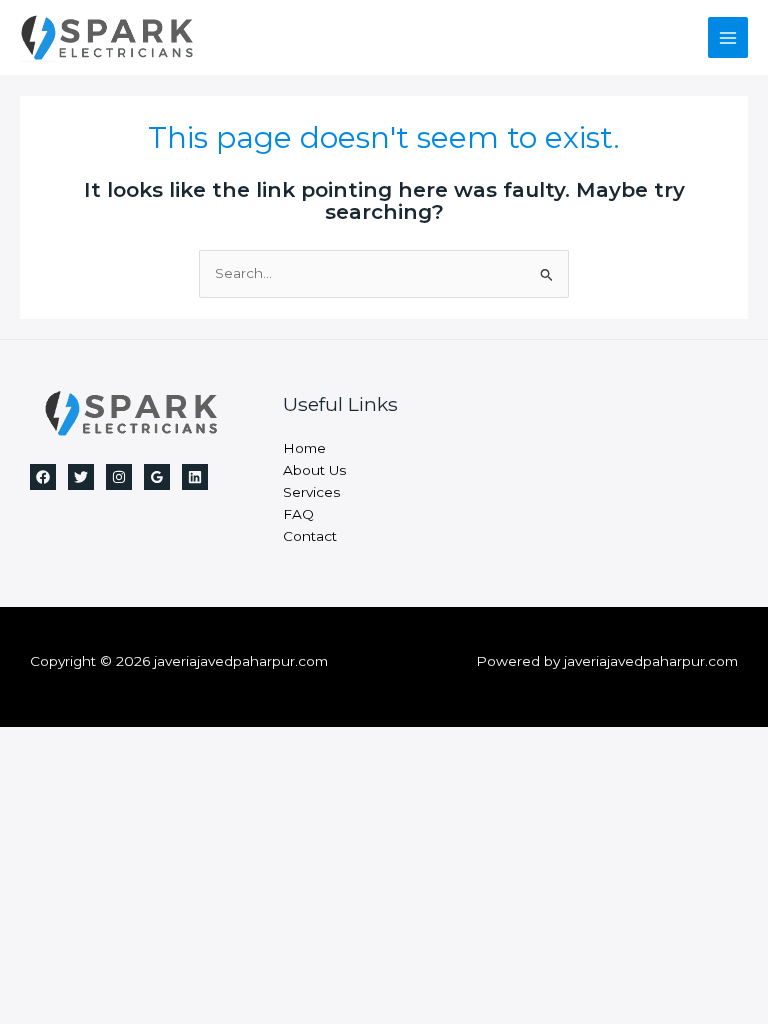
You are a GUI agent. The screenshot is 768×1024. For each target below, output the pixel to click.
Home (304, 448)
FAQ (298, 514)
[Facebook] (43, 477)
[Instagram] (119, 477)
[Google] (157, 477)
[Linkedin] (195, 477)
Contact (310, 536)
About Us (314, 470)
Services (311, 492)
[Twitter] (81, 477)
